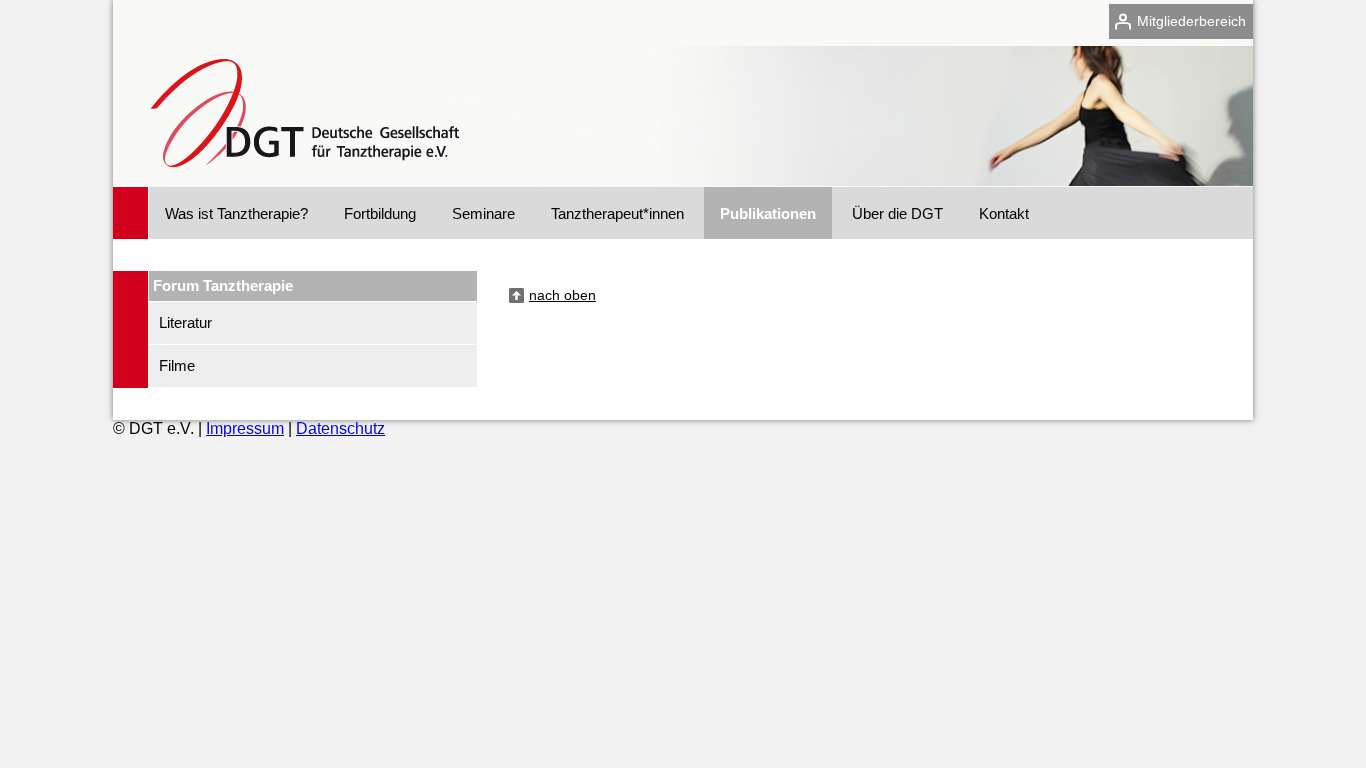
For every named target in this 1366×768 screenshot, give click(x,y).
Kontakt (1004, 213)
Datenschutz (340, 428)
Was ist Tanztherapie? (236, 213)
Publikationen (768, 213)
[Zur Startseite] (299, 177)
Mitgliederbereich (1191, 21)
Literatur (185, 322)
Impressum (245, 428)
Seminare (483, 213)
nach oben (562, 295)
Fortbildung (380, 213)
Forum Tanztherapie (223, 285)
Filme (177, 365)
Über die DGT (897, 213)
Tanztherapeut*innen (617, 213)
